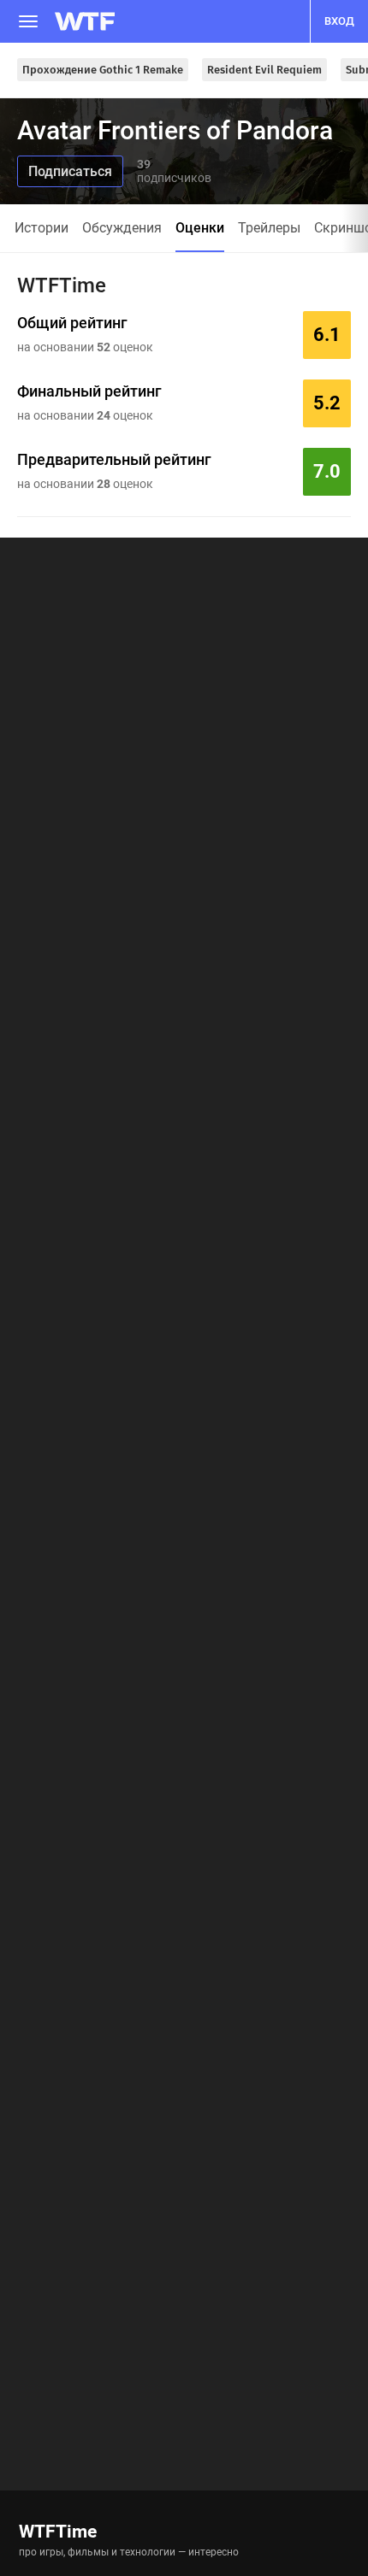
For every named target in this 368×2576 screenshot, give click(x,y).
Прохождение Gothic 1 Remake (103, 70)
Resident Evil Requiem (264, 70)
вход (339, 21)
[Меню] (28, 21)
